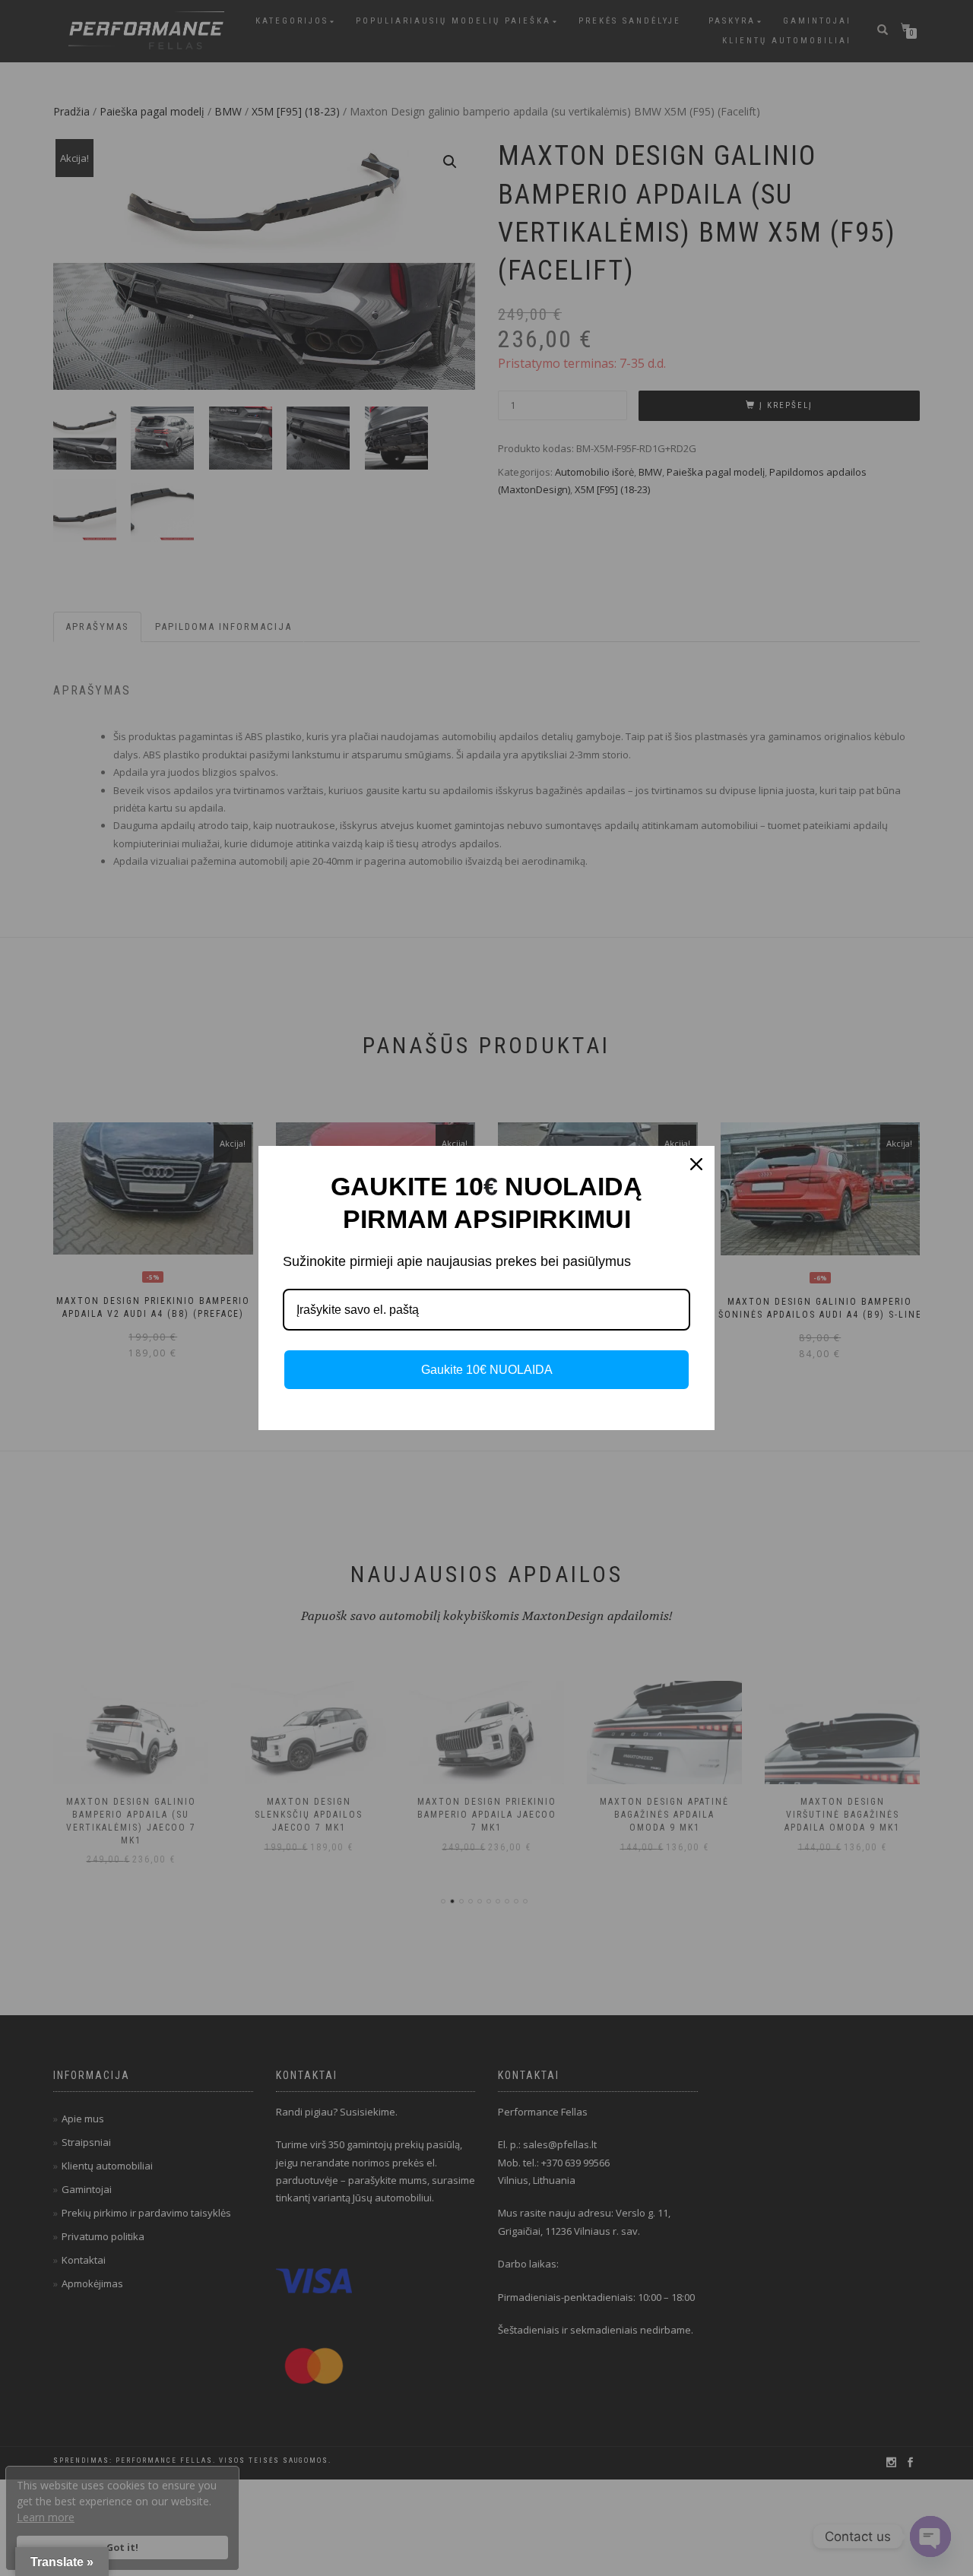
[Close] (696, 1164)
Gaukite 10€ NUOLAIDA (487, 1370)
